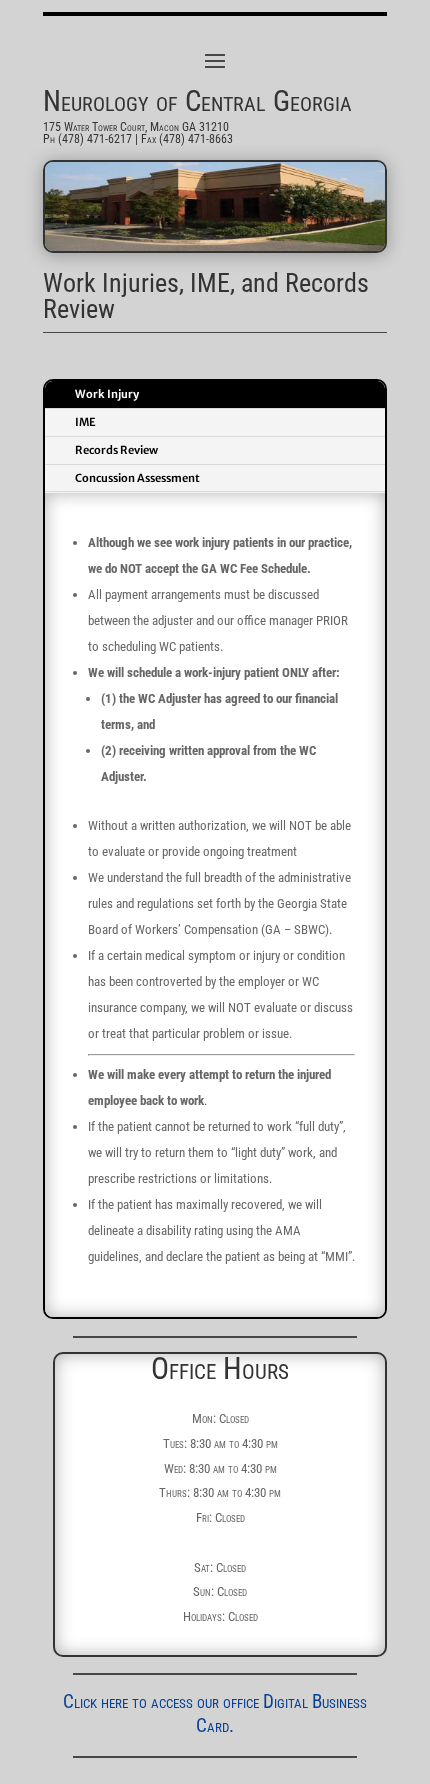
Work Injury (107, 394)
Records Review (116, 450)
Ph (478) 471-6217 (87, 139)
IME (85, 422)
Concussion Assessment (137, 478)
